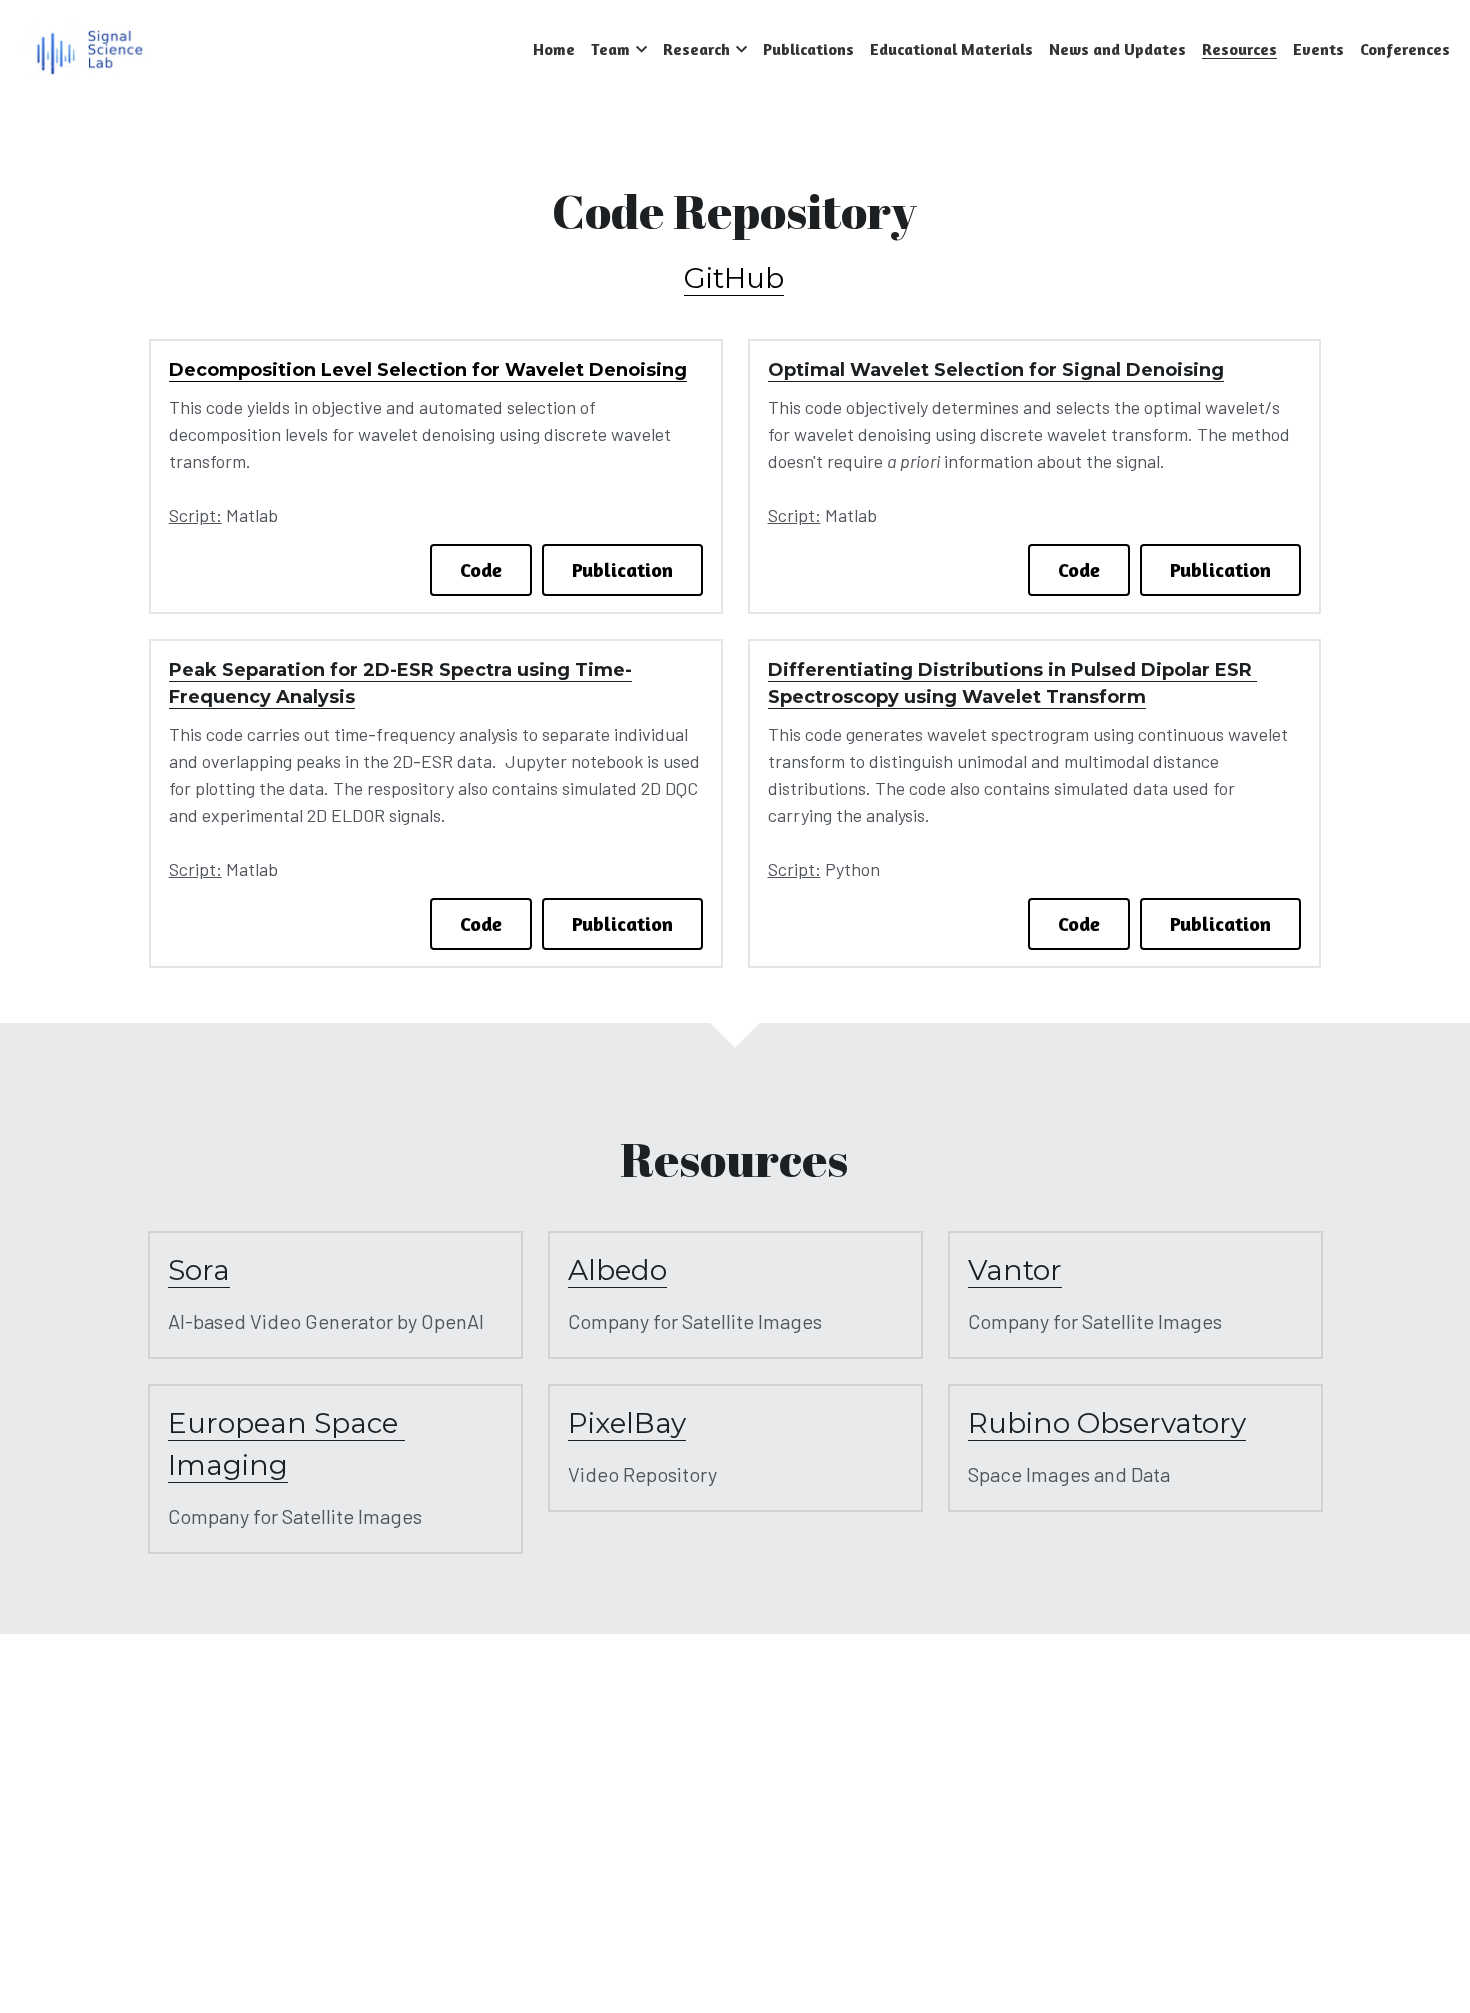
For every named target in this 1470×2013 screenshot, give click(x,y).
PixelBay (627, 1423)
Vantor (1015, 1270)
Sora (199, 1270)
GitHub (734, 278)
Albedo (617, 1270)
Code (481, 569)
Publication (622, 569)
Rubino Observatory (1107, 1423)
